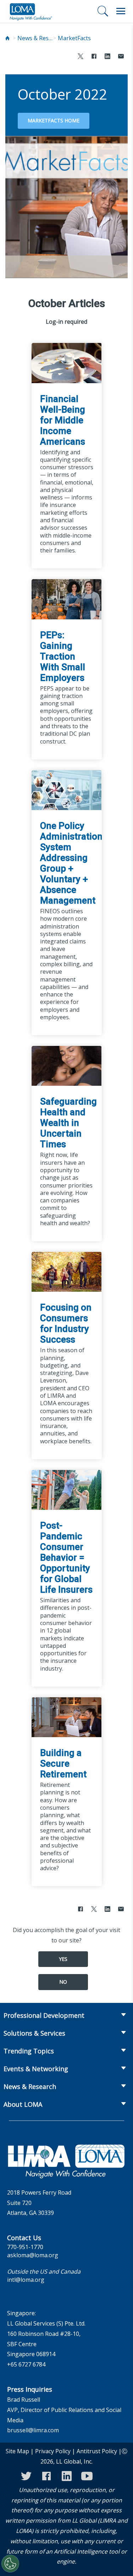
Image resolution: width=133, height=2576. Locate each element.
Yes (63, 1959)
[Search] (103, 11)
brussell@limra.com (33, 2430)
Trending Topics (29, 2051)
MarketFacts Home (54, 120)
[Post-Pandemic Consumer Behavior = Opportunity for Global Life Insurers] (67, 1489)
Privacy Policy (53, 2451)
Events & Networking (36, 2069)
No (63, 1982)
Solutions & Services (34, 2033)
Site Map (17, 2451)
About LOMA (23, 2104)
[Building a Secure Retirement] (67, 1717)
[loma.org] (31, 11)
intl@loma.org (26, 2280)
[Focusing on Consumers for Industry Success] (67, 1271)
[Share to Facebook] (94, 57)
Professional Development (44, 2015)
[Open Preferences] (10, 2564)
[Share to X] (81, 57)
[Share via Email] (121, 57)
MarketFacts (74, 38)
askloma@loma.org (33, 2255)
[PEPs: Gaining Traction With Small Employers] (67, 599)
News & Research (35, 38)
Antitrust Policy (97, 2451)
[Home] (7, 38)
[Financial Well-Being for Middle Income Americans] (67, 363)
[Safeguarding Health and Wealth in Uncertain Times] (67, 1065)
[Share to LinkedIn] (107, 57)
